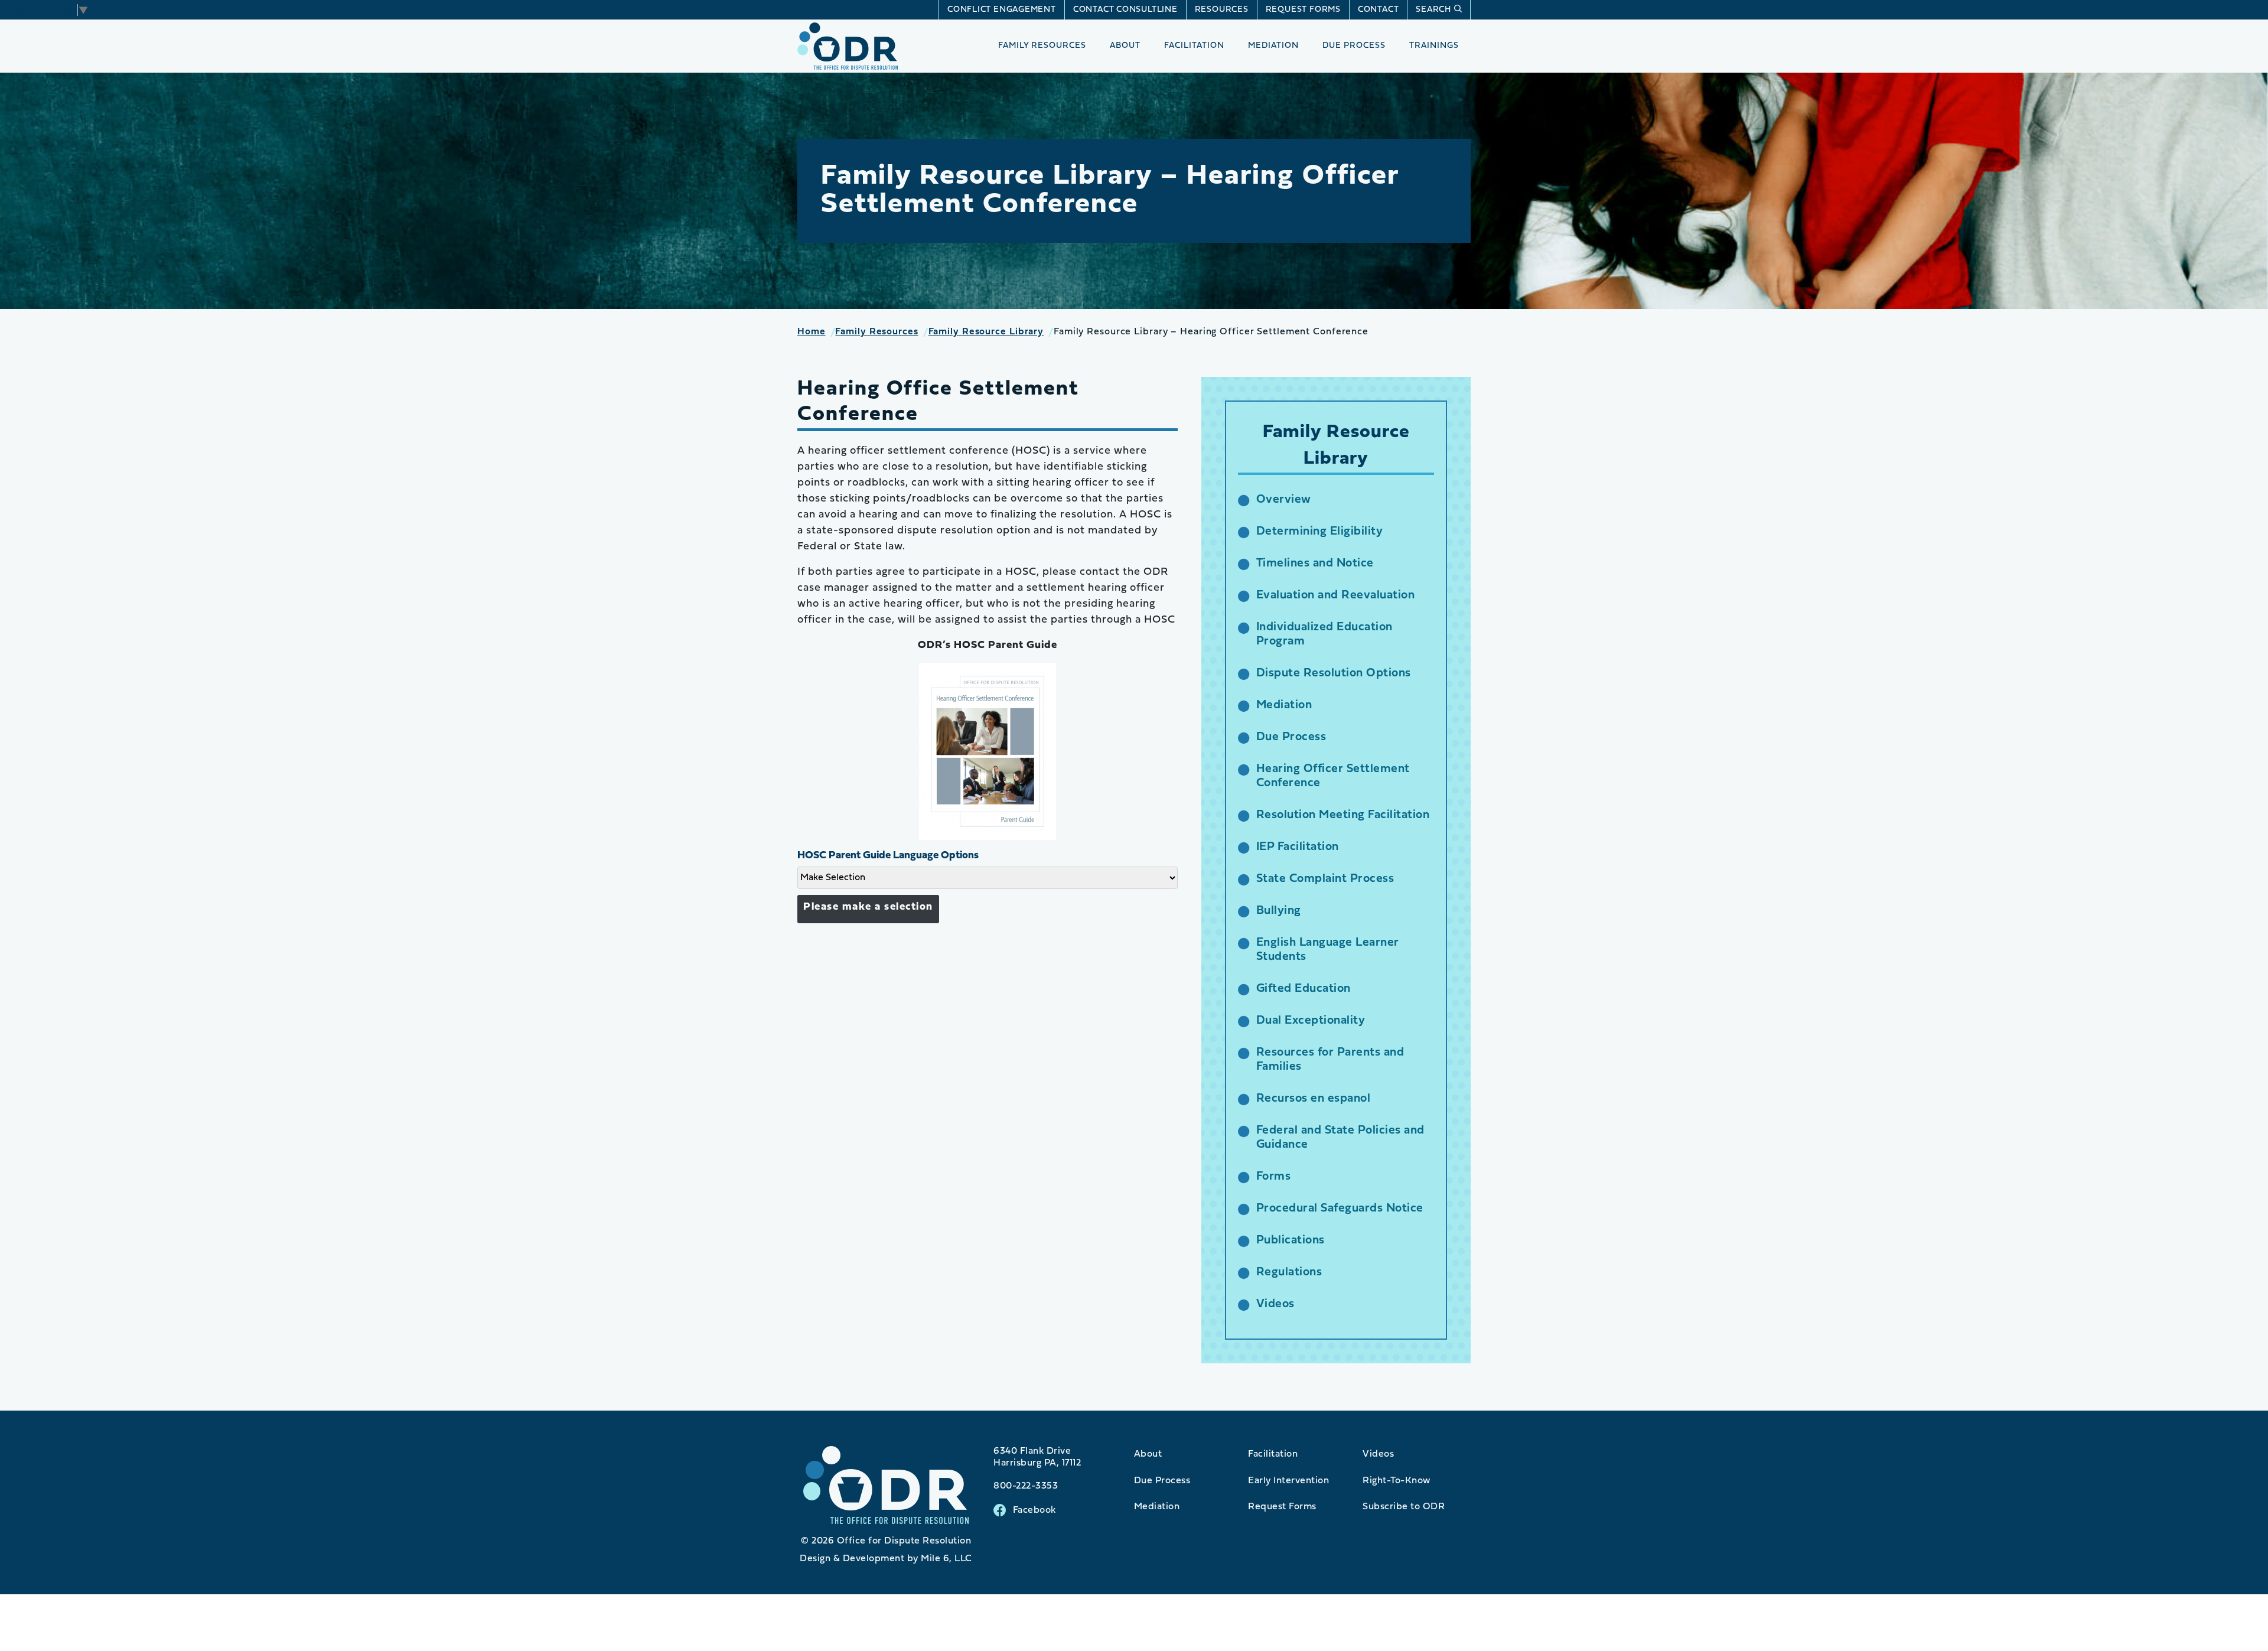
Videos (1378, 1454)
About (1125, 46)
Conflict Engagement (1002, 10)
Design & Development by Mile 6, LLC (886, 1559)
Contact (1378, 10)
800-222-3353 (1026, 1486)
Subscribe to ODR (1404, 1507)
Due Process (1354, 46)
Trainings (1434, 46)
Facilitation (1194, 46)
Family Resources (1042, 46)
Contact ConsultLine (1125, 10)
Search (1433, 10)
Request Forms (1303, 10)
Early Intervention (1288, 1481)
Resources (1222, 10)
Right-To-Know (1397, 1481)
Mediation (1273, 46)
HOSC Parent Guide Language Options (888, 856)
